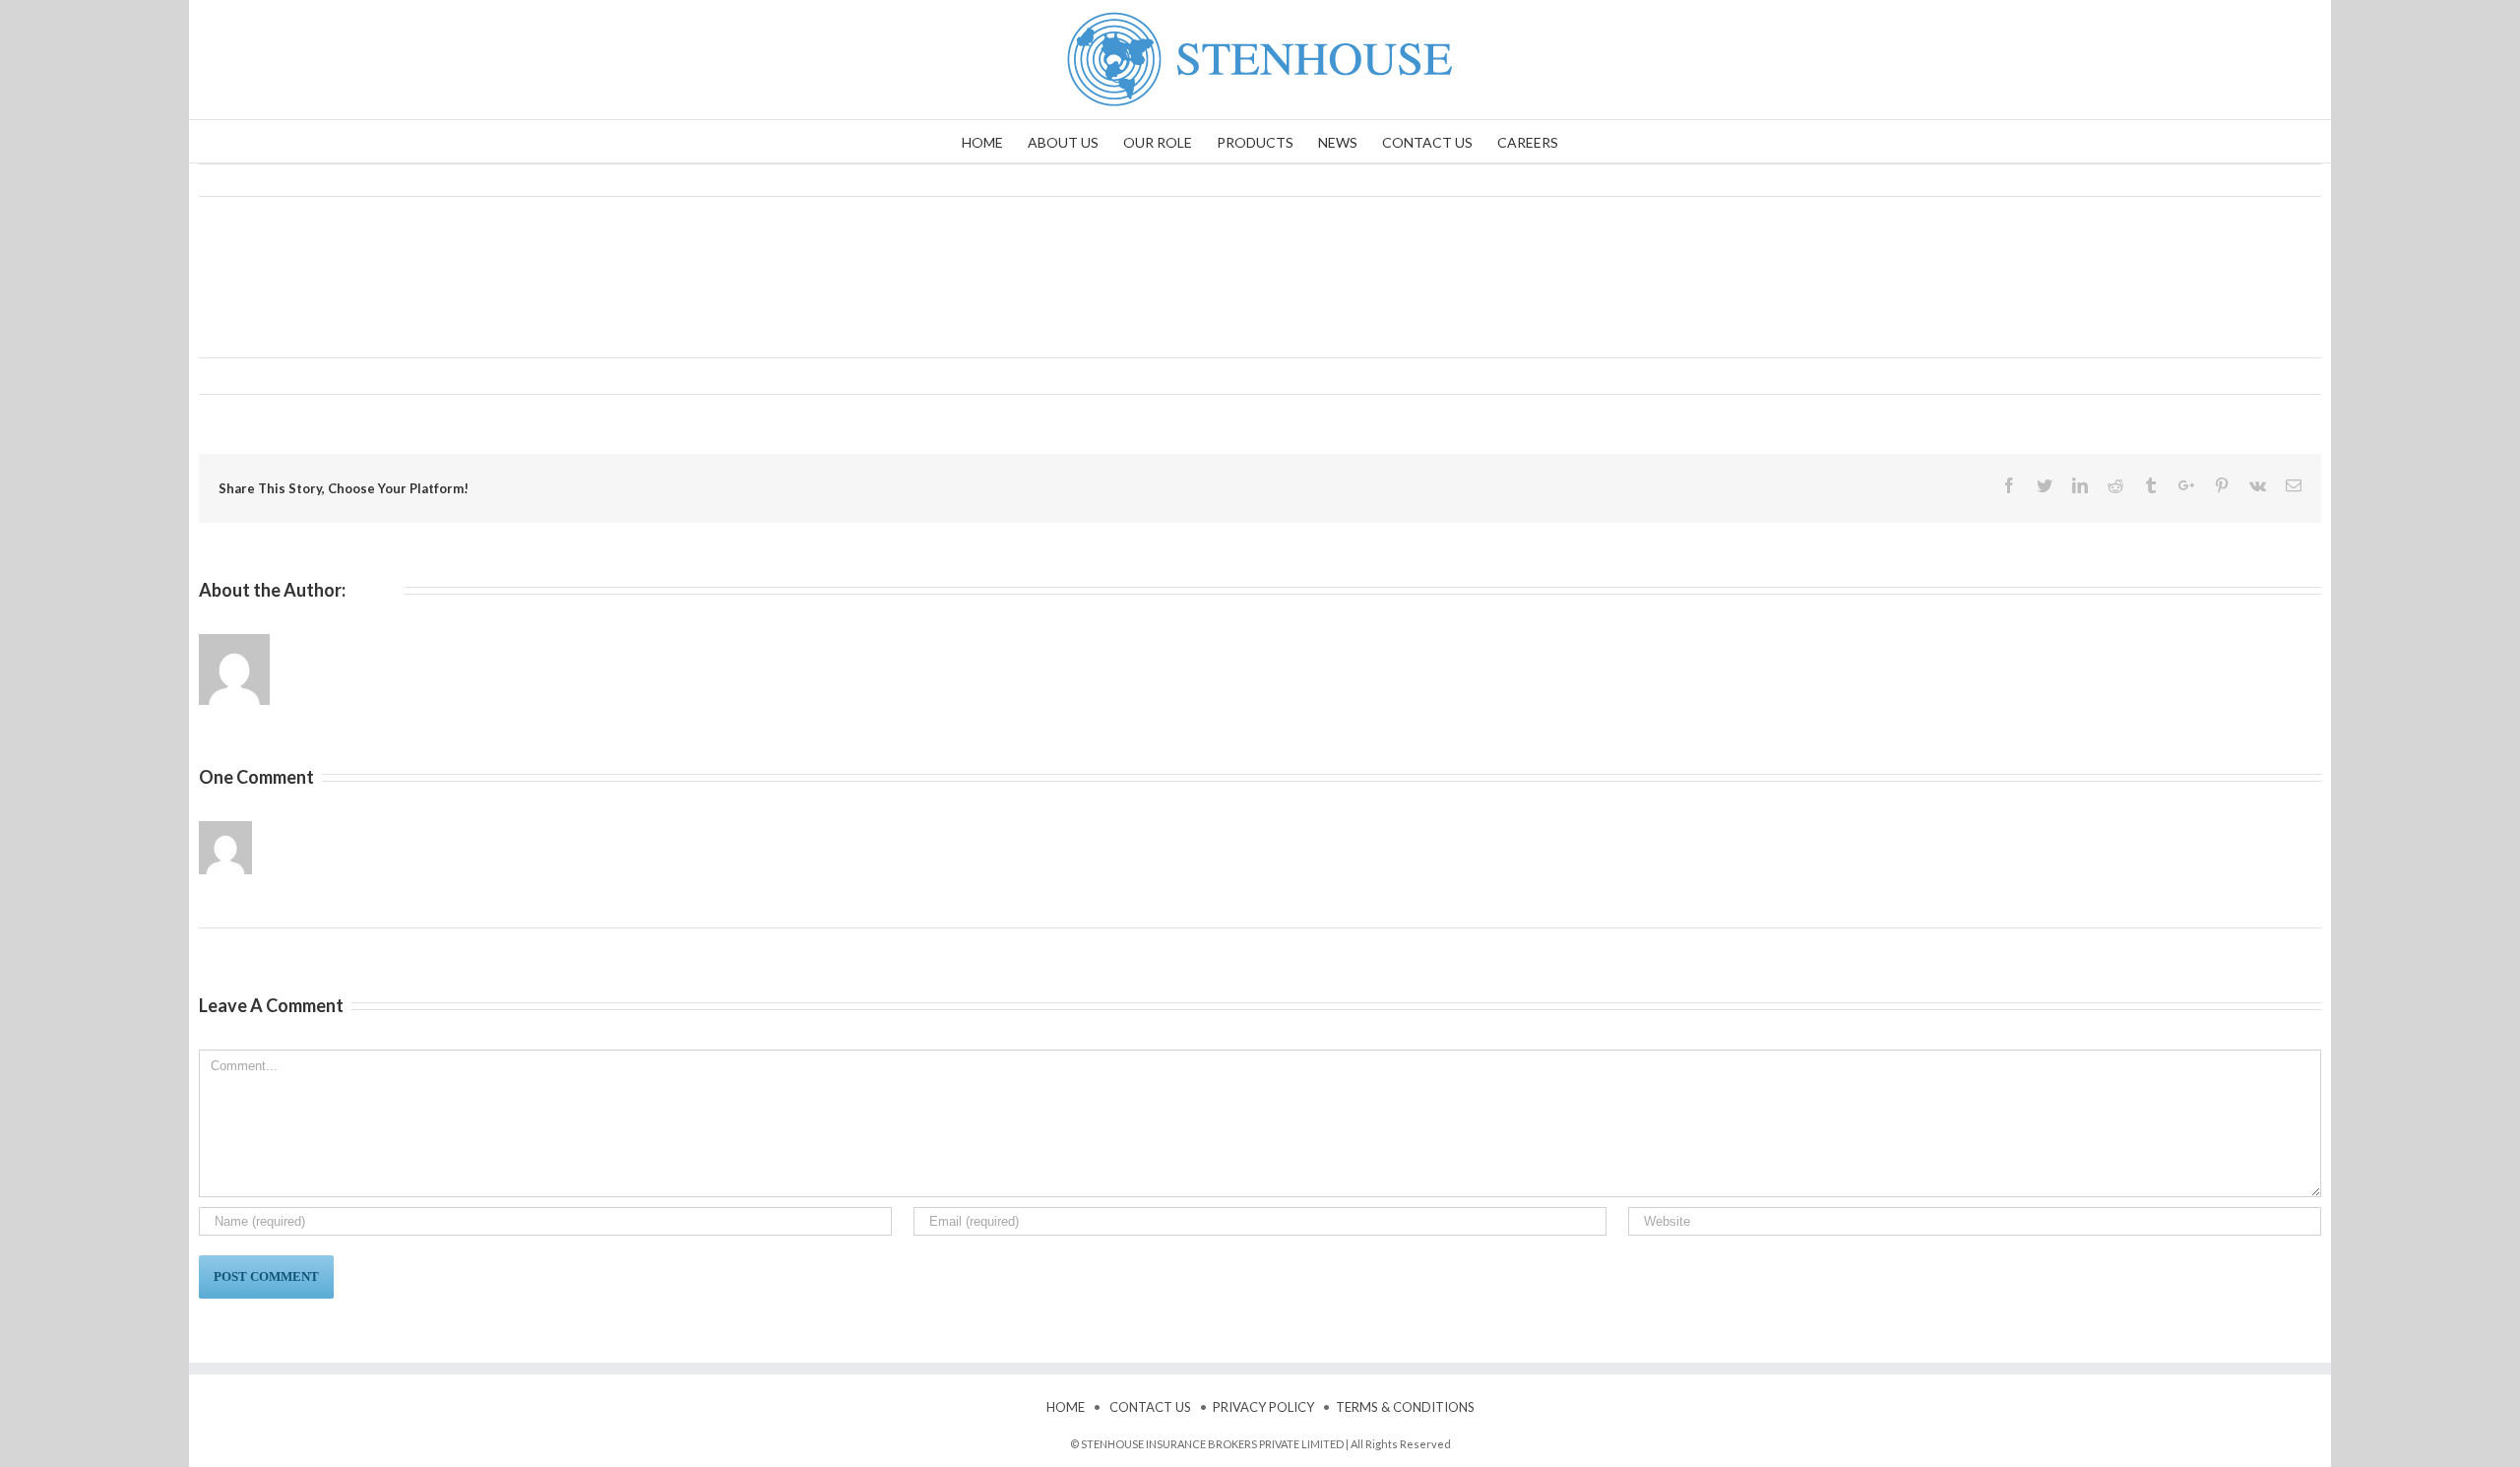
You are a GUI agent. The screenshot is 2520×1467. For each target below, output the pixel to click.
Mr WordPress (305, 828)
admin (233, 376)
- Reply (501, 828)
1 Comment (484, 376)
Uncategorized (403, 376)
